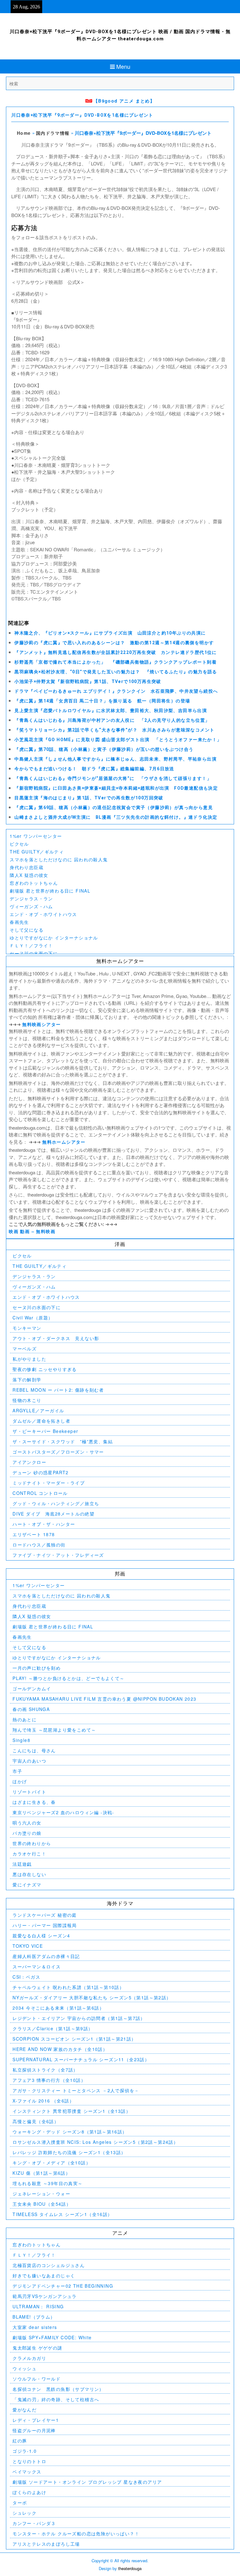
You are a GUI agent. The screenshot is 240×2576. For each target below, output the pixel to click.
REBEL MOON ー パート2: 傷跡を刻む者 (58, 1390)
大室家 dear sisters (35, 2327)
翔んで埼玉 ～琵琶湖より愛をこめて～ (54, 1730)
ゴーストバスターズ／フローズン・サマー (58, 1452)
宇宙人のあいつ (29, 1761)
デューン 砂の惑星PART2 (41, 1472)
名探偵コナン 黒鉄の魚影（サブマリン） (58, 2389)
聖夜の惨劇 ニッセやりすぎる (45, 1369)
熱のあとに (25, 1719)
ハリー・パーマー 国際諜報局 (45, 1925)
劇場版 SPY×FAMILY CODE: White (52, 2337)
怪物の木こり (27, 1400)
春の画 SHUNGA (31, 1709)
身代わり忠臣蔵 (27, 867)
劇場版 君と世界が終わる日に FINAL (50, 891)
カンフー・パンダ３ (34, 2523)
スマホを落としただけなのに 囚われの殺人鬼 (59, 859)
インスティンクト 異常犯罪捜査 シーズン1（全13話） (72, 2111)
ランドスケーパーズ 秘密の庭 (45, 1915)
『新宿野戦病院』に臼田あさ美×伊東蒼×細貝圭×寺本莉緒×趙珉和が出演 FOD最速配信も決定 (116, 788)
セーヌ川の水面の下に (34, 953)
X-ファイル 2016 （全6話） (43, 2101)
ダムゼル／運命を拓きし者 (41, 1421)
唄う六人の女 (27, 1823)
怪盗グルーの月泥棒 (34, 2430)
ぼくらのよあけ (29, 2492)
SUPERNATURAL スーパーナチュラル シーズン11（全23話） (81, 2059)
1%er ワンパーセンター (36, 836)
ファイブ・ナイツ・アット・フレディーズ (58, 1555)
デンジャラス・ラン (31, 898)
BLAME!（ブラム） (34, 2317)
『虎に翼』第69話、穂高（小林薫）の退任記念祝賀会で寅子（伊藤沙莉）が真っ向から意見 (114, 807)
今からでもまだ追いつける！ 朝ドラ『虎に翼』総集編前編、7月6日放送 (94, 769)
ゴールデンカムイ (32, 1688)
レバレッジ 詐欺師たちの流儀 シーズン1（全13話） (69, 2152)
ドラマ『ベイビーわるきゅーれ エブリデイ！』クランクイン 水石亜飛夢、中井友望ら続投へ (116, 691)
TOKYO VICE (28, 1946)
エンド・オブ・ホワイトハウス (43, 914)
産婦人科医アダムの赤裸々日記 (46, 1956)
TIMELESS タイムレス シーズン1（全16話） (62, 2214)
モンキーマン (27, 1328)
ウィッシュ (25, 2368)
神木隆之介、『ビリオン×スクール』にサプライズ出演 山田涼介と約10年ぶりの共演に (110, 633)
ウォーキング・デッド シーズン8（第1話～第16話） (70, 2132)
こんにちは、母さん (34, 1750)
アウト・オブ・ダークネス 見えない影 (56, 1338)
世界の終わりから (32, 1843)
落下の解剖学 (27, 1379)
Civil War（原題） (33, 1318)
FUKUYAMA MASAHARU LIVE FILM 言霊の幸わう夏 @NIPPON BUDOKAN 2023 (104, 1699)
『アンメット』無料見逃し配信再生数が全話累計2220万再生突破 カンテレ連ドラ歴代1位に (116, 652)
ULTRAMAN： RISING (38, 2306)
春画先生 (19, 922)
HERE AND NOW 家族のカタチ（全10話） (60, 2049)
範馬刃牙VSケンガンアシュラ (45, 2296)
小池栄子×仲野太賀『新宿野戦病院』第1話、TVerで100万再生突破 (88, 681)
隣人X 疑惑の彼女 (29, 875)
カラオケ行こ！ (29, 1854)
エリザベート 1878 (34, 1534)
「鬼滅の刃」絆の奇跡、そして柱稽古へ (56, 2399)
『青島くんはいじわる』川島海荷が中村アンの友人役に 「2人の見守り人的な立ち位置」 (112, 720)
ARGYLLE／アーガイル (38, 1410)
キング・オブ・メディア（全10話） (52, 2163)
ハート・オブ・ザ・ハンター (44, 1524)
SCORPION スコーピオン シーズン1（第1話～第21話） (74, 2039)
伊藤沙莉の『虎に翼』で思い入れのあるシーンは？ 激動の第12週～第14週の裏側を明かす (114, 643)
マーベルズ (25, 1349)
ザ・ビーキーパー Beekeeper (45, 1431)
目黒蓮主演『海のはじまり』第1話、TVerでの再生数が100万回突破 (89, 798)
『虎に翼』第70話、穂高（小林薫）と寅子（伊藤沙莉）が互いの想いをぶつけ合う (104, 749)
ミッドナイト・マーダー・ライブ (49, 1483)
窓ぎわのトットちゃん (34, 883)
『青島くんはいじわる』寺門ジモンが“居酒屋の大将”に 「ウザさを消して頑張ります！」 (113, 778)
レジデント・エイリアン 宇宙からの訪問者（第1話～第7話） (79, 2018)
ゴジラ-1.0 (25, 2451)
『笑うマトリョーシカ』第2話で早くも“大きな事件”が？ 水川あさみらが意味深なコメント (114, 730)
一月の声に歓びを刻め (37, 1668)
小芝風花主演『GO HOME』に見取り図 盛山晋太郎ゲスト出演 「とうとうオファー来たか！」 (118, 740)
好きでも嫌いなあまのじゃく (44, 2275)
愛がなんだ (25, 2410)
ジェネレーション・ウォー (41, 2194)
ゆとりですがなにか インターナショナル (54, 938)
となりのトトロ (29, 2461)
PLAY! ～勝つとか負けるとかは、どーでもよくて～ (68, 1678)
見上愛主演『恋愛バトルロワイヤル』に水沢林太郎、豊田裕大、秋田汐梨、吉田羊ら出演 (111, 711)
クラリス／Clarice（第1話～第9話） (53, 2028)
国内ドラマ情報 (53, 133)
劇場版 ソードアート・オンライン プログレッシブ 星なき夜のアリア (87, 2482)
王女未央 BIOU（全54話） (42, 2204)
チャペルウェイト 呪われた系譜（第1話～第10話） (68, 1987)
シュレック (25, 2513)
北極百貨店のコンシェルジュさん (49, 2265)
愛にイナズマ (27, 1885)
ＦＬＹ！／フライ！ (31, 945)
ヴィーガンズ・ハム (31, 906)
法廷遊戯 (22, 1864)
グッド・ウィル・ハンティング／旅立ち (56, 1503)
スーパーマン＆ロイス (37, 1966)
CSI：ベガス (26, 1977)
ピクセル (19, 844)
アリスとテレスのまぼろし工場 (46, 2544)
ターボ (20, 2503)
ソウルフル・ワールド (37, 2379)
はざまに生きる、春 (34, 1802)
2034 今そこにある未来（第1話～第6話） (58, 2008)
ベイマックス (27, 2472)
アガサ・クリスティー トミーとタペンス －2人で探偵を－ (76, 2090)
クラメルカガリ (29, 2358)
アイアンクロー (29, 1462)
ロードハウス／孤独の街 (39, 1545)
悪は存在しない (29, 1874)
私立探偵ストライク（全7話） (45, 2070)
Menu (123, 66)
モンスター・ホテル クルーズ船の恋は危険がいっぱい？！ (76, 2533)
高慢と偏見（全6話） (36, 2121)
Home (24, 133)
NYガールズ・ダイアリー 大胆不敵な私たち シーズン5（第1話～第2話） (92, 1997)
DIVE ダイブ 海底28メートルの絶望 (53, 1514)
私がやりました (29, 1359)
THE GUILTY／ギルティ (37, 852)
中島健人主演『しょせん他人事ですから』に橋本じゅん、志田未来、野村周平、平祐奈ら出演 (115, 759)
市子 (17, 1771)
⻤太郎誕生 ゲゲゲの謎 (37, 2348)
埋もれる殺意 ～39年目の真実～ (47, 2183)
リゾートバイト (29, 1792)
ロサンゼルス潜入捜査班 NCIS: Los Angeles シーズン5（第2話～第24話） (95, 2142)
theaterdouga (130, 2568)
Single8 (21, 1740)
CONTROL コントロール (40, 1493)
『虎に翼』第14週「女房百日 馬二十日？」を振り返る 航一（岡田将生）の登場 (102, 701)
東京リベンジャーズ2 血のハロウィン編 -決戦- (63, 1812)
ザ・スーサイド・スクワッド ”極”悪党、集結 (63, 1441)
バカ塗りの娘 (27, 1833)
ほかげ (20, 1781)
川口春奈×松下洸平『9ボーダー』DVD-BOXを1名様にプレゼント (82, 115)
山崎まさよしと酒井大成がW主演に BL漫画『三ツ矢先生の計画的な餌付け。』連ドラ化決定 (116, 817)
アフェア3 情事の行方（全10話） (49, 2080)
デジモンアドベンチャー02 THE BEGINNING (63, 2286)
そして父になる (27, 930)
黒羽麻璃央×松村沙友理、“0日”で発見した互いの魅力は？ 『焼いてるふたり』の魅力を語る (116, 672)
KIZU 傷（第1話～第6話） (41, 2173)
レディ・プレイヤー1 (36, 2420)
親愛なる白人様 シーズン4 (41, 1936)
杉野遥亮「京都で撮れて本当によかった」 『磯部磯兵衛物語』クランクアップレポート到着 (115, 662)
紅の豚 (20, 2441)
